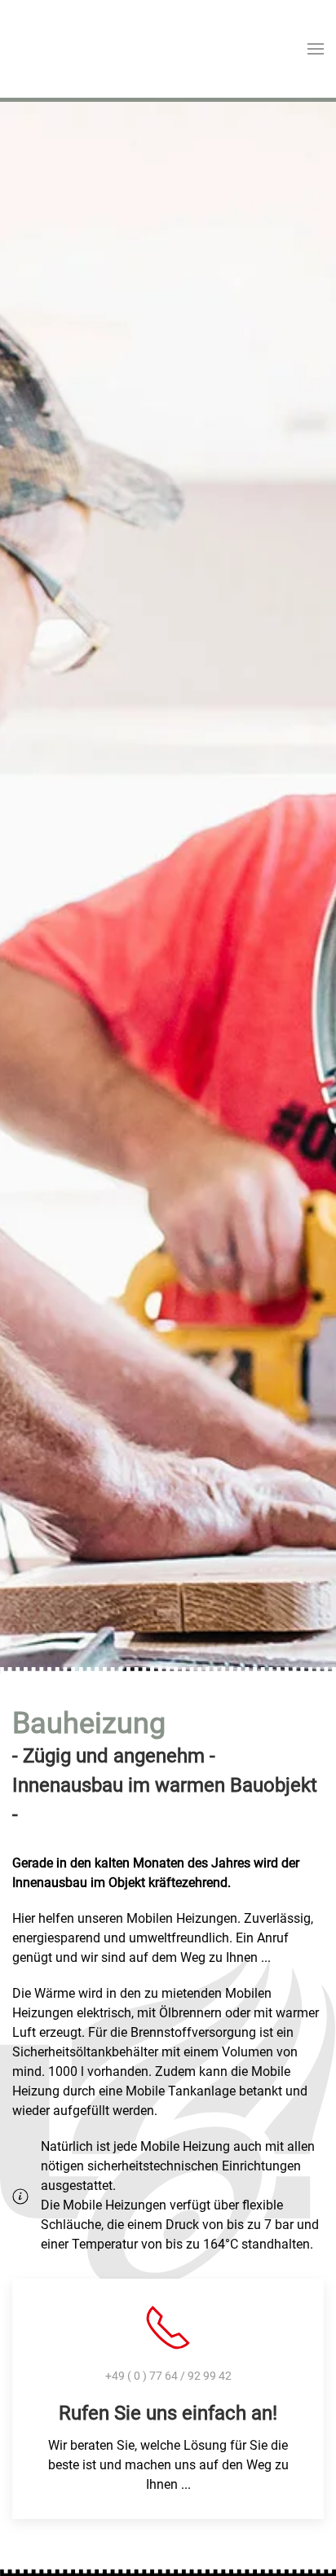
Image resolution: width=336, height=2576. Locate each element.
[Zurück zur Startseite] (73, 49)
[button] (316, 49)
